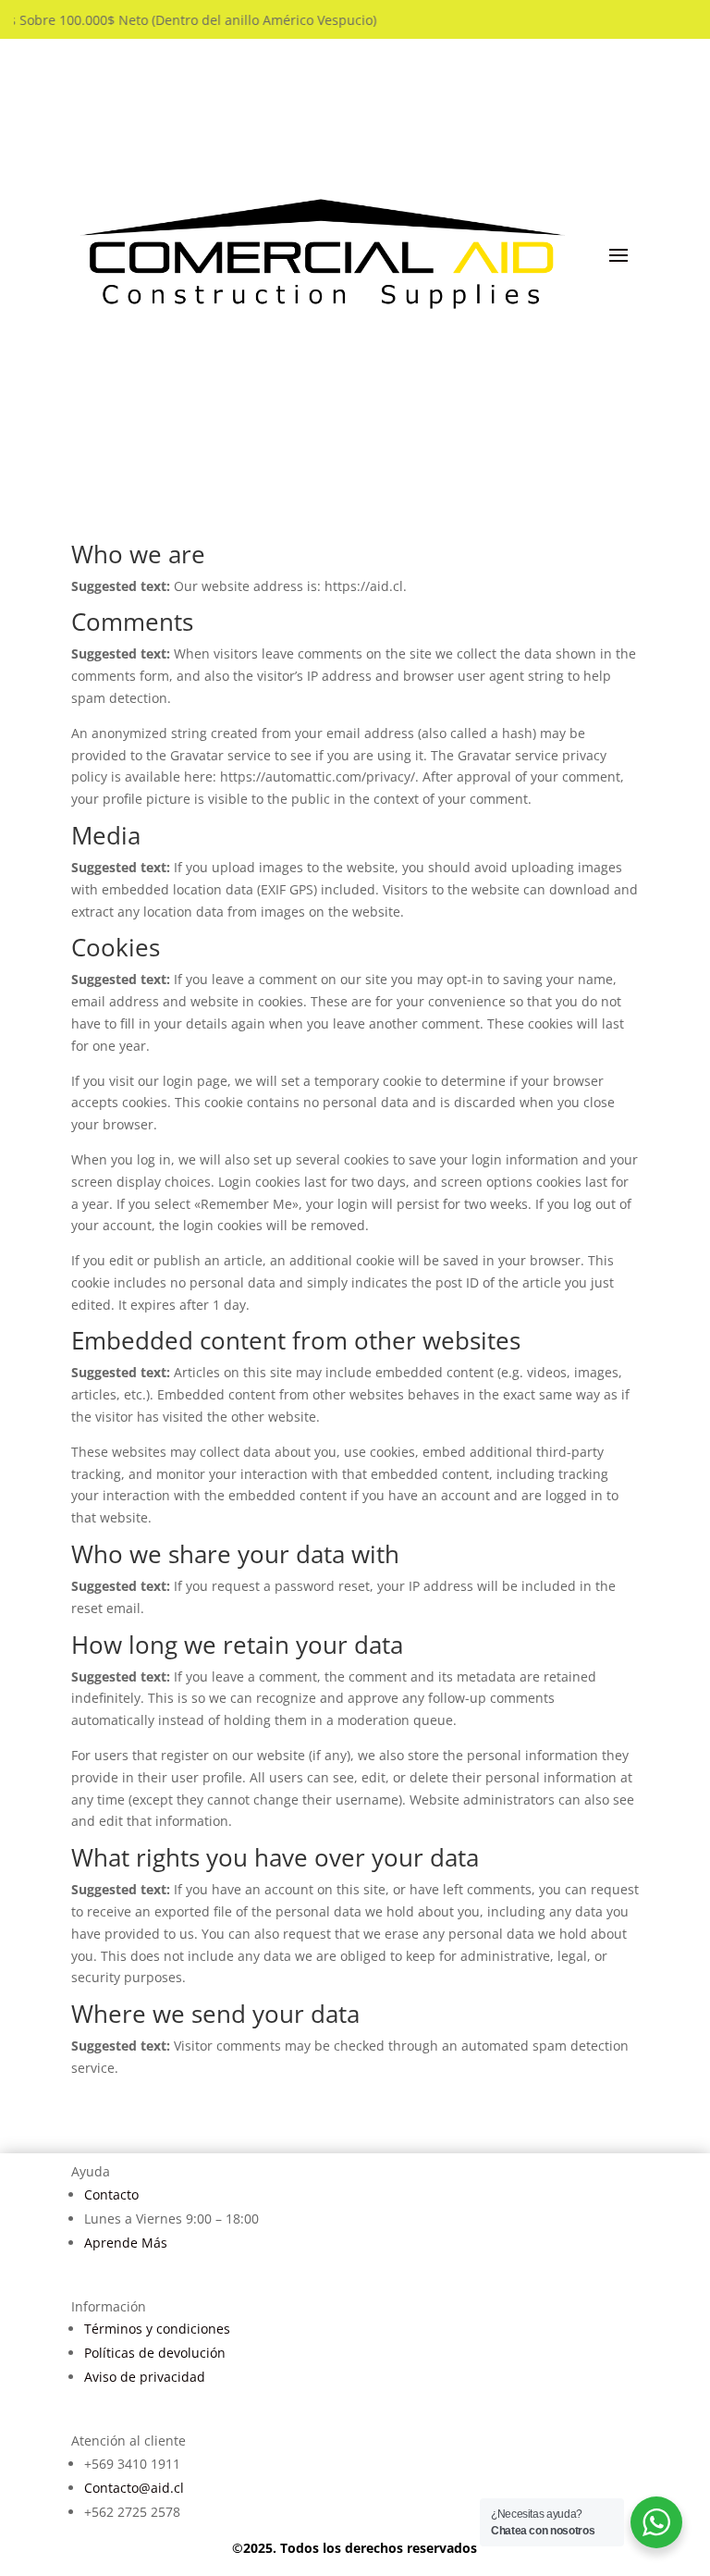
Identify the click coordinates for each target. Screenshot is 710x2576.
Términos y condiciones (157, 2329)
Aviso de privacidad (145, 2377)
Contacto (111, 2194)
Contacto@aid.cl (134, 2488)
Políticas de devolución (155, 2353)
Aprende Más (126, 2243)
